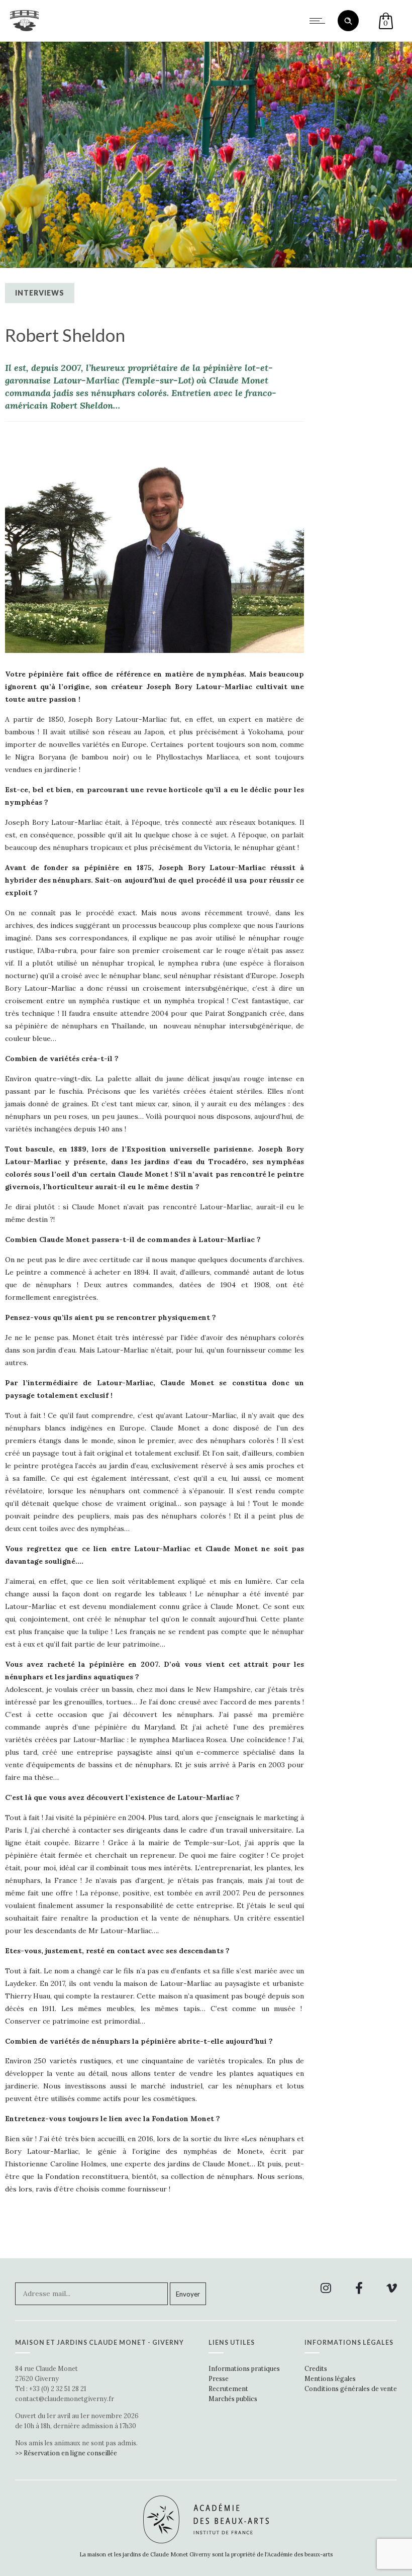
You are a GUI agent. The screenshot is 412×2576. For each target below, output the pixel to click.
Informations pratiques (244, 2368)
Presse (219, 2378)
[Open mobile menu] (320, 21)
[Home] (24, 29)
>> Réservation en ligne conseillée (66, 2453)
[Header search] (348, 21)
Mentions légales (330, 2378)
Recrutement (228, 2389)
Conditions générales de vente (351, 2389)
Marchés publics (233, 2399)
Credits (316, 2368)
